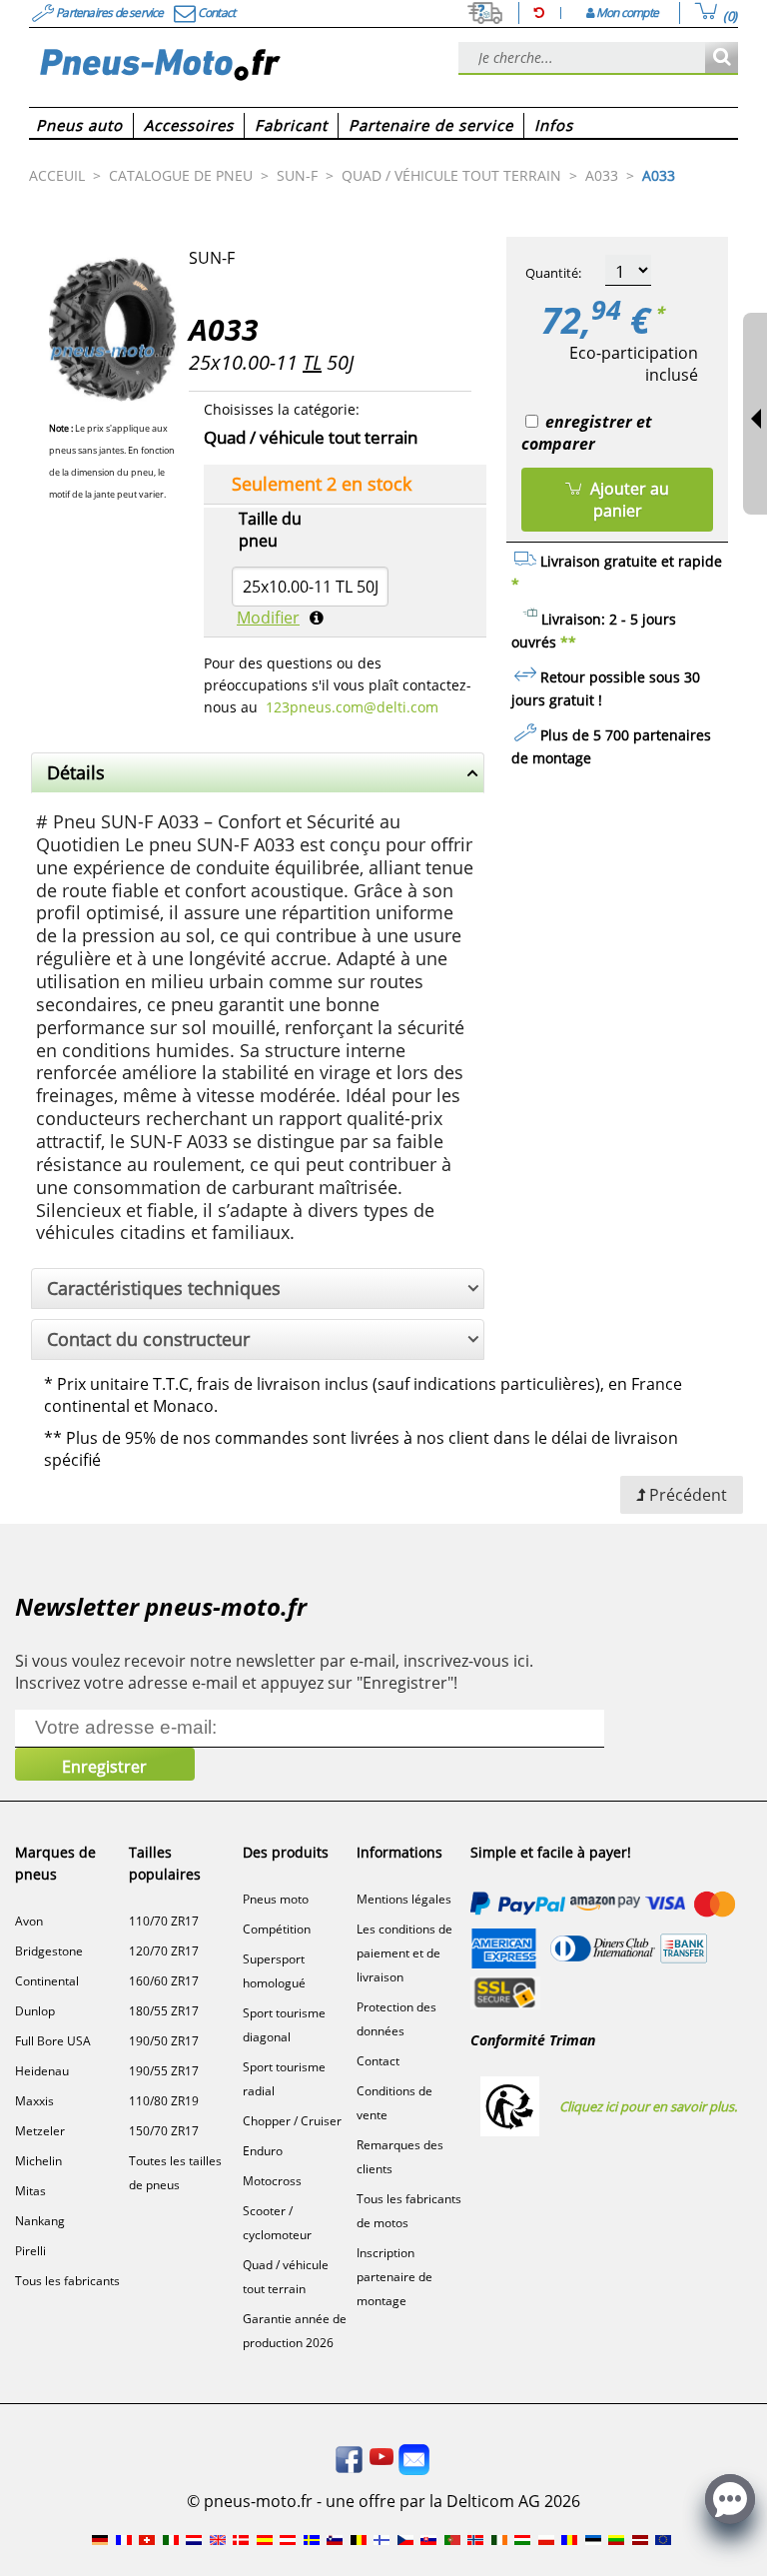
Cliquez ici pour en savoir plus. (648, 2106)
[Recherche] (722, 58)
